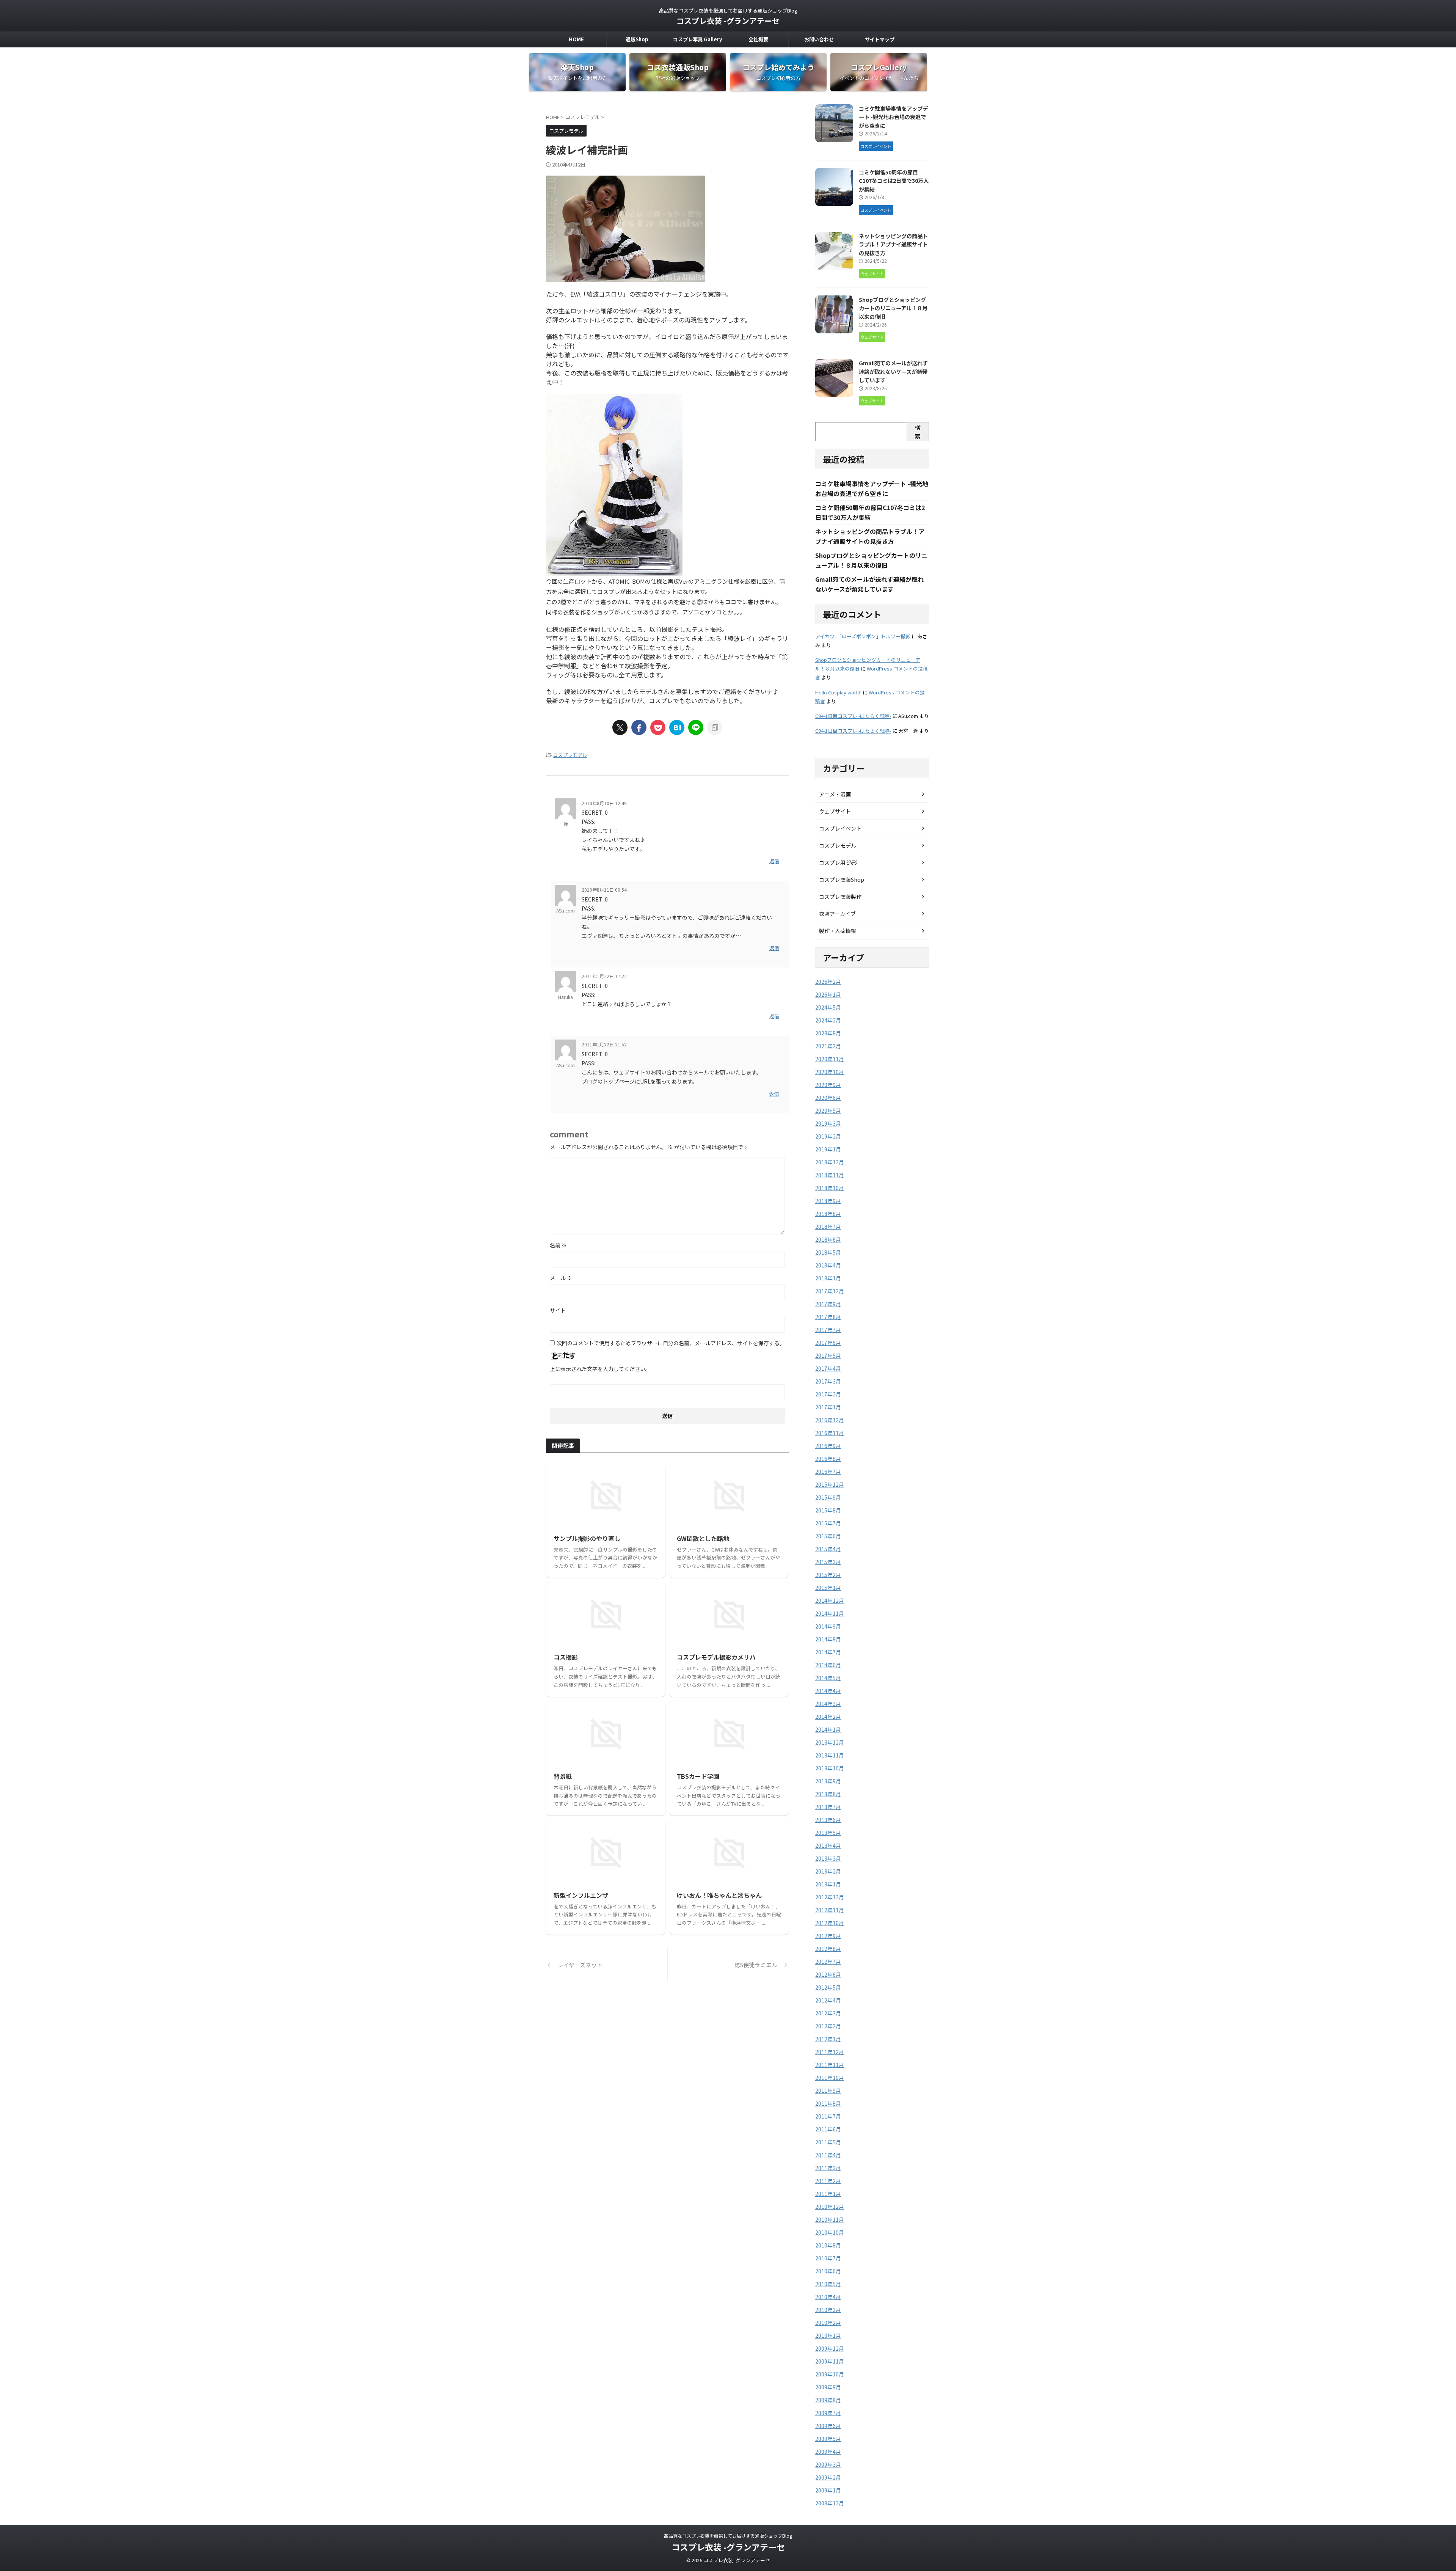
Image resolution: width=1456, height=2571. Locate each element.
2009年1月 (828, 2490)
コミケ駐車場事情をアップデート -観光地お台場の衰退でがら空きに (893, 117)
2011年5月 (828, 2142)
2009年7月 (828, 2413)
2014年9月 (828, 1626)
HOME (576, 39)
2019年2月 (828, 1136)
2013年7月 (828, 1807)
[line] (696, 727)
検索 (918, 432)
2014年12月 (830, 1600)
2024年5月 (828, 1007)
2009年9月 (828, 2387)
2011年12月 (830, 2052)
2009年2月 (828, 2477)
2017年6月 (828, 1343)
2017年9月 (828, 1304)
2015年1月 (828, 1588)
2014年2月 (828, 1717)
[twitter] (620, 727)
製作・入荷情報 (838, 931)
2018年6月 (828, 1239)
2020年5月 (828, 1110)
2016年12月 (830, 1420)
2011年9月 (828, 2090)
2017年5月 (828, 1355)
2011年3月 (828, 2168)
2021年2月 (828, 1046)
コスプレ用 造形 (838, 862)
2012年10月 (830, 1923)
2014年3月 (828, 1704)
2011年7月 (828, 2116)
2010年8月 (828, 2245)
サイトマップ (880, 39)
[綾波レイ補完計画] (677, 727)
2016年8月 (828, 1459)
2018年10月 (830, 1188)
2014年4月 (828, 1691)
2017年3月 (828, 1381)
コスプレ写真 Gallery (697, 39)
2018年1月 (828, 1278)
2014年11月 (830, 1613)
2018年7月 (828, 1227)
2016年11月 (830, 1433)
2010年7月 (828, 2258)
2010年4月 (828, 2297)
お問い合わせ (819, 39)
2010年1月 (828, 2335)
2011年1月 (828, 2194)
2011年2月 (828, 2181)
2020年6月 (828, 1098)
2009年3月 (828, 2464)
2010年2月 (828, 2323)
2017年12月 (830, 1291)
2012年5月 (828, 1987)
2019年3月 (828, 1123)
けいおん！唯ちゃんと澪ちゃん (719, 1895)
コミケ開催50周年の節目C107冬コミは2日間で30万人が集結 (894, 181)
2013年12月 (830, 1742)
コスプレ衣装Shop (842, 880)
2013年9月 (828, 1781)
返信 (774, 861)
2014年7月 (828, 1652)
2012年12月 (830, 1897)
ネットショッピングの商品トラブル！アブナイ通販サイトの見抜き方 (893, 244)
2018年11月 (830, 1175)
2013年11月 (830, 1755)
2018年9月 (828, 1201)
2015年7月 (828, 1523)
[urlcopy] (715, 727)
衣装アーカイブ (837, 914)
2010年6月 (828, 2271)
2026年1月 (828, 994)
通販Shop (637, 39)
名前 (558, 1245)
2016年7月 (828, 1472)
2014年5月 (828, 1678)
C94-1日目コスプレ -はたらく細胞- (853, 716)
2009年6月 (828, 2426)
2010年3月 (828, 2310)
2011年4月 (828, 2155)
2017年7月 (828, 1330)
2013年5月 (828, 1833)
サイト (558, 1310)
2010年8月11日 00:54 (604, 890)
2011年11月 (830, 2065)
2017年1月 (828, 1407)
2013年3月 (828, 1858)
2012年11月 (830, 1910)
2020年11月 (830, 1059)
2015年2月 (828, 1575)
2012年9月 (828, 1936)
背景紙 (563, 1776)
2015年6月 (828, 1536)
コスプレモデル (570, 755)
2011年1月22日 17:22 (604, 976)
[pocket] (658, 727)
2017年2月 (828, 1394)
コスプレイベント (840, 828)
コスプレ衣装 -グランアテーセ (728, 21)
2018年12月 (830, 1162)
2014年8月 (828, 1639)
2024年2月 (828, 1020)
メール (561, 1278)
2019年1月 (828, 1149)
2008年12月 (830, 2503)
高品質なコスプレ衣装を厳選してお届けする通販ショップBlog (728, 2536)
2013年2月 (828, 1871)
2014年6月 (828, 1665)
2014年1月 (828, 1729)
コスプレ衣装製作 (840, 897)
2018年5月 (828, 1252)
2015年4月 (828, 1549)
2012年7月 (828, 1962)
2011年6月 (828, 2129)
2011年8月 (828, 2103)
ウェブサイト (835, 811)
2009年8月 (828, 2400)
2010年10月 (830, 2232)
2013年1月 (828, 1884)
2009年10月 (830, 2374)
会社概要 (758, 39)
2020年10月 (830, 1072)
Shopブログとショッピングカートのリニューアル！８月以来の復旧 (893, 308)
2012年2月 (828, 2026)
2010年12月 (830, 2207)
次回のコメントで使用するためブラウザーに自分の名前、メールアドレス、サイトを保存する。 (671, 1343)
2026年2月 (828, 982)
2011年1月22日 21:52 (604, 1044)
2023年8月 (828, 1033)
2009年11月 (830, 2361)
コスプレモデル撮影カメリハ (716, 1657)
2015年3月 (828, 1562)
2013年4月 (828, 1845)
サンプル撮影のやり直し (587, 1538)
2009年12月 (830, 2348)
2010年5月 (828, 2284)
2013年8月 (828, 1794)
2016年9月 (828, 1446)
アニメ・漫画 (835, 794)
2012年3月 (828, 2013)
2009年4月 (828, 2452)
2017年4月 (828, 1368)
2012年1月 (828, 2039)
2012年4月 (828, 2000)
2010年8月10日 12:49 (604, 803)
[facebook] (639, 727)
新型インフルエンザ (581, 1895)
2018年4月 (828, 1265)
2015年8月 (828, 1510)
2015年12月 (830, 1484)
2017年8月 (828, 1317)
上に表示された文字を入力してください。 (600, 1369)
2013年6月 (828, 1820)
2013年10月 (830, 1768)
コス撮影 (566, 1657)
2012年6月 (828, 1974)
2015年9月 (828, 1497)
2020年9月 (828, 1085)
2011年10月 (830, 2078)
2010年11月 (830, 2219)
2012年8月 (828, 1949)
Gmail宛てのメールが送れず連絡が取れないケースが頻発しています (893, 371)
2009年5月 (828, 2439)
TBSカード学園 (698, 1776)
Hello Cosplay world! (838, 692)
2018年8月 (828, 1214)
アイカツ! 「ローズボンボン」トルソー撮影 (863, 636)
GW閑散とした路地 (703, 1538)
